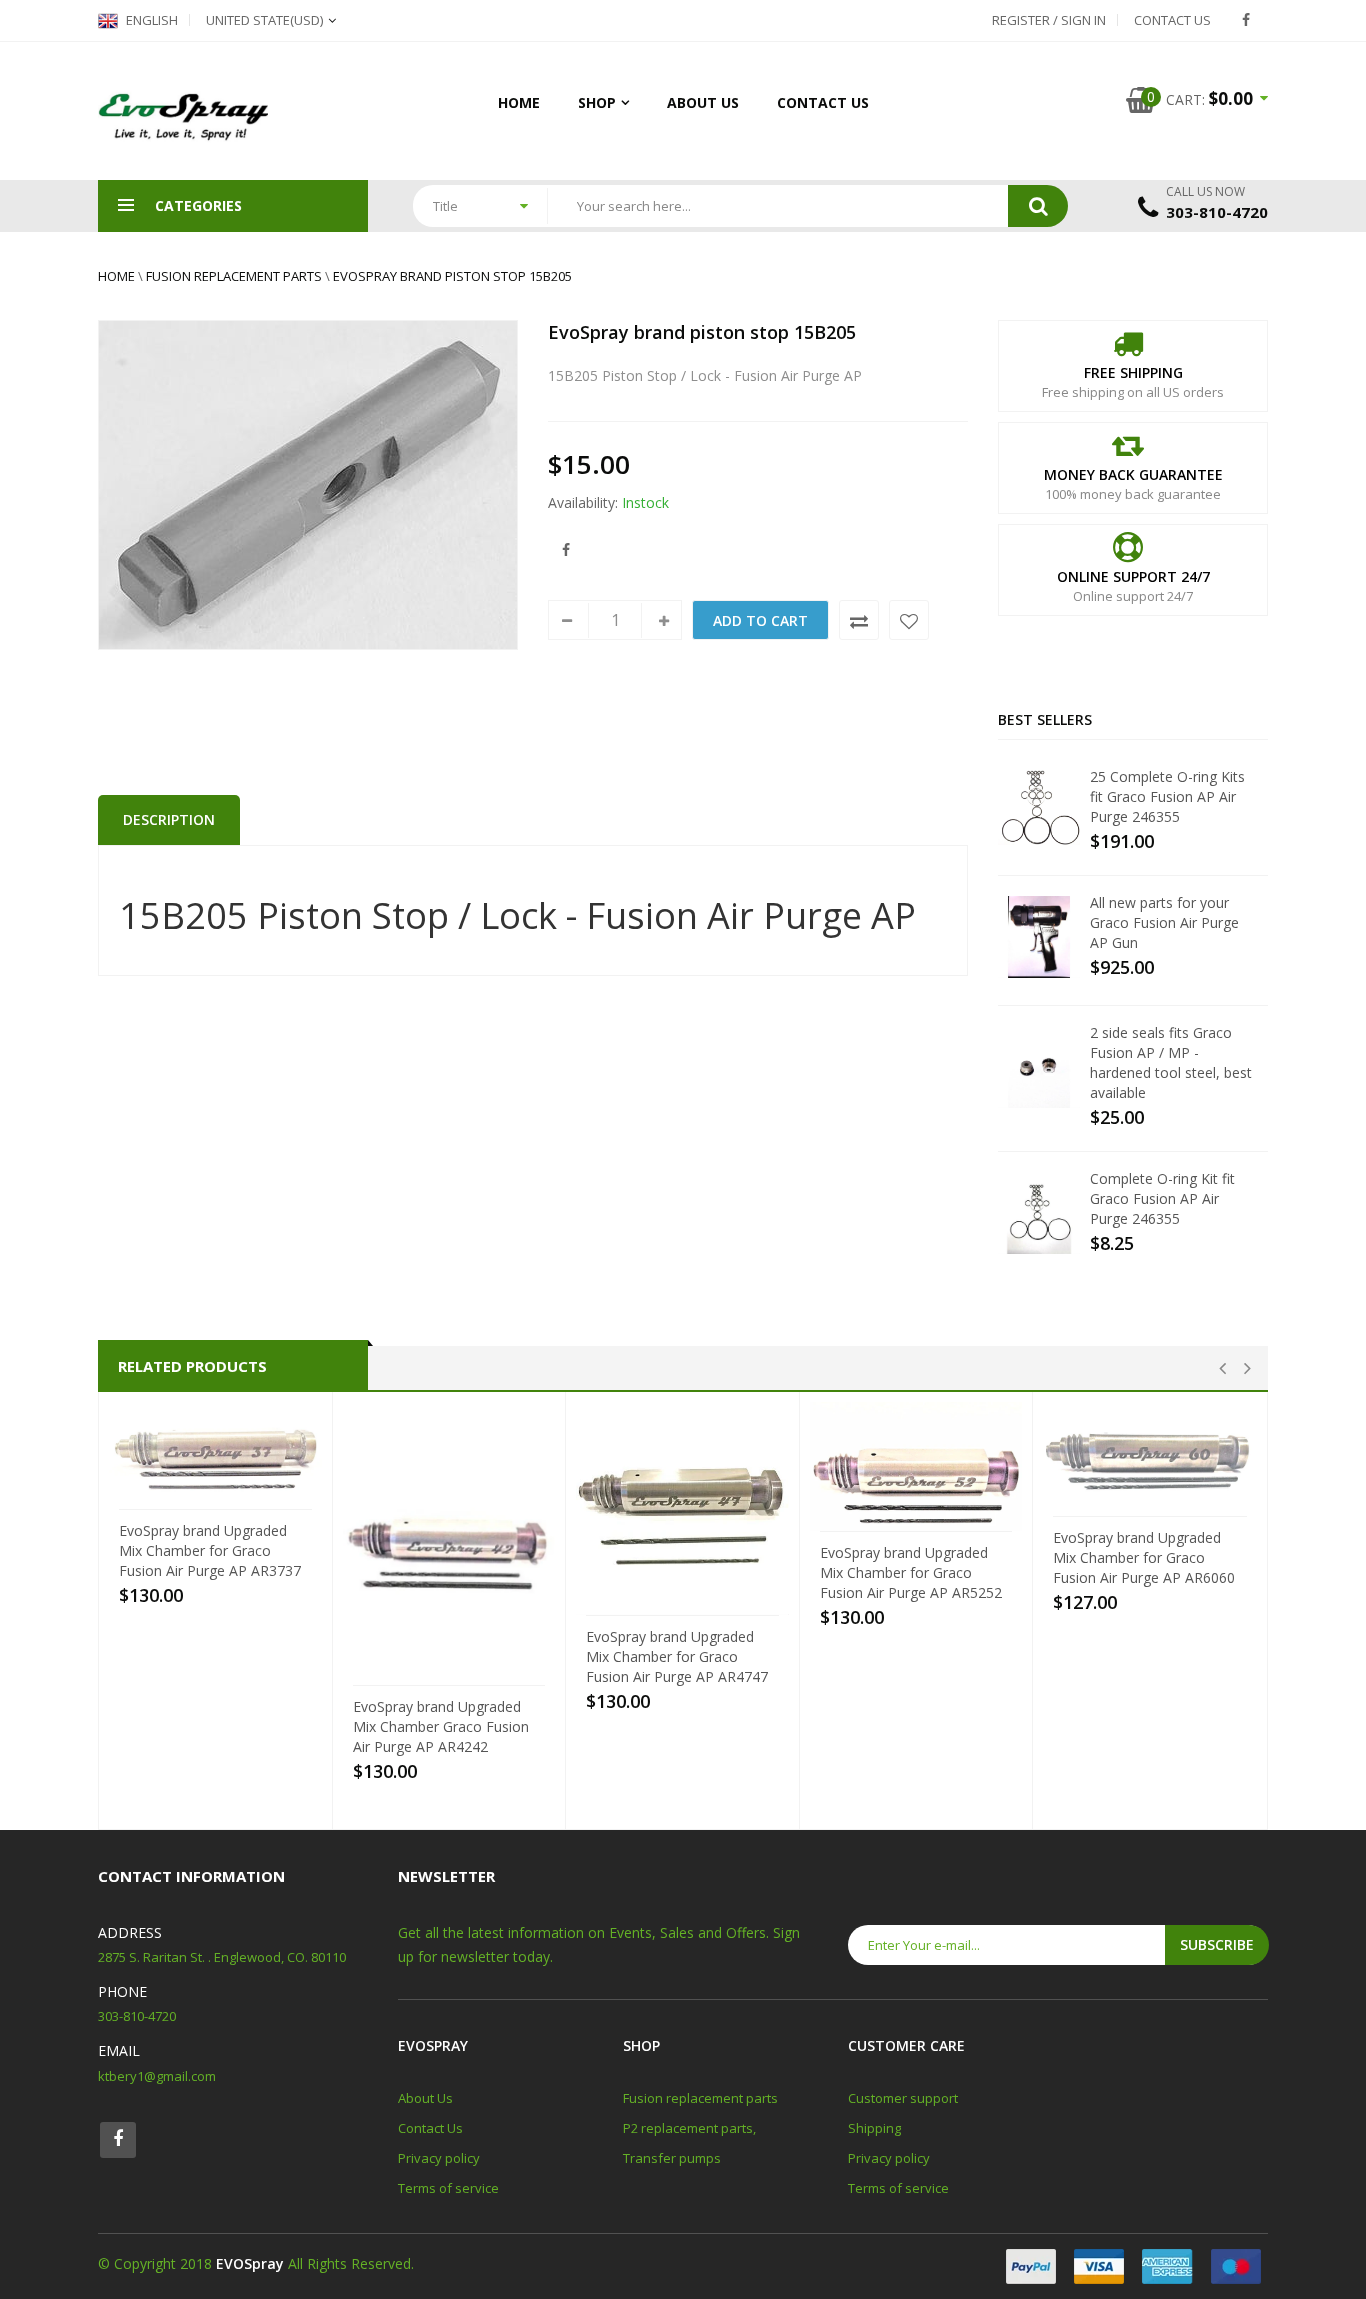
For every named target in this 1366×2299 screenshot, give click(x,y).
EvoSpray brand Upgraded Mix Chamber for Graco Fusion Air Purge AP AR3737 (210, 1550)
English (150, 20)
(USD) (264, 20)
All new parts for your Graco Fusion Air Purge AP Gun (1164, 922)
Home (519, 102)
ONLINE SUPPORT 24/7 (1133, 576)
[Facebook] (1246, 20)
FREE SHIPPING (1133, 372)
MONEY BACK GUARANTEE (1133, 474)
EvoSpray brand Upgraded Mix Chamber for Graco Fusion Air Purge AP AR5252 (911, 1572)
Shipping (874, 2128)
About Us (703, 102)
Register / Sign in (1049, 20)
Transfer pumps (672, 2158)
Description (169, 819)
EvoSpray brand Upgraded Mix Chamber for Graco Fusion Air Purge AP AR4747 (677, 1656)
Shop (597, 102)
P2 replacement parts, (689, 2128)
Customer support (903, 2098)
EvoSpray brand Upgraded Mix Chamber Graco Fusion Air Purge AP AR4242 (441, 1726)
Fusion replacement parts (234, 276)
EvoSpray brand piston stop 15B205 (452, 276)
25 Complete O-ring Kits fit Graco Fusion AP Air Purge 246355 (1167, 796)
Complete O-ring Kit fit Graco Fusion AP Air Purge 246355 (1162, 1198)
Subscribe (1217, 1944)
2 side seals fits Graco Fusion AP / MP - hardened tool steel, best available (1171, 1062)
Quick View (222, 1491)
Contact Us (1172, 20)
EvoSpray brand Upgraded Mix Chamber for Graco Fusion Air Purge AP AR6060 (1144, 1557)
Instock (645, 502)
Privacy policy (439, 2158)
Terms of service (448, 2188)
